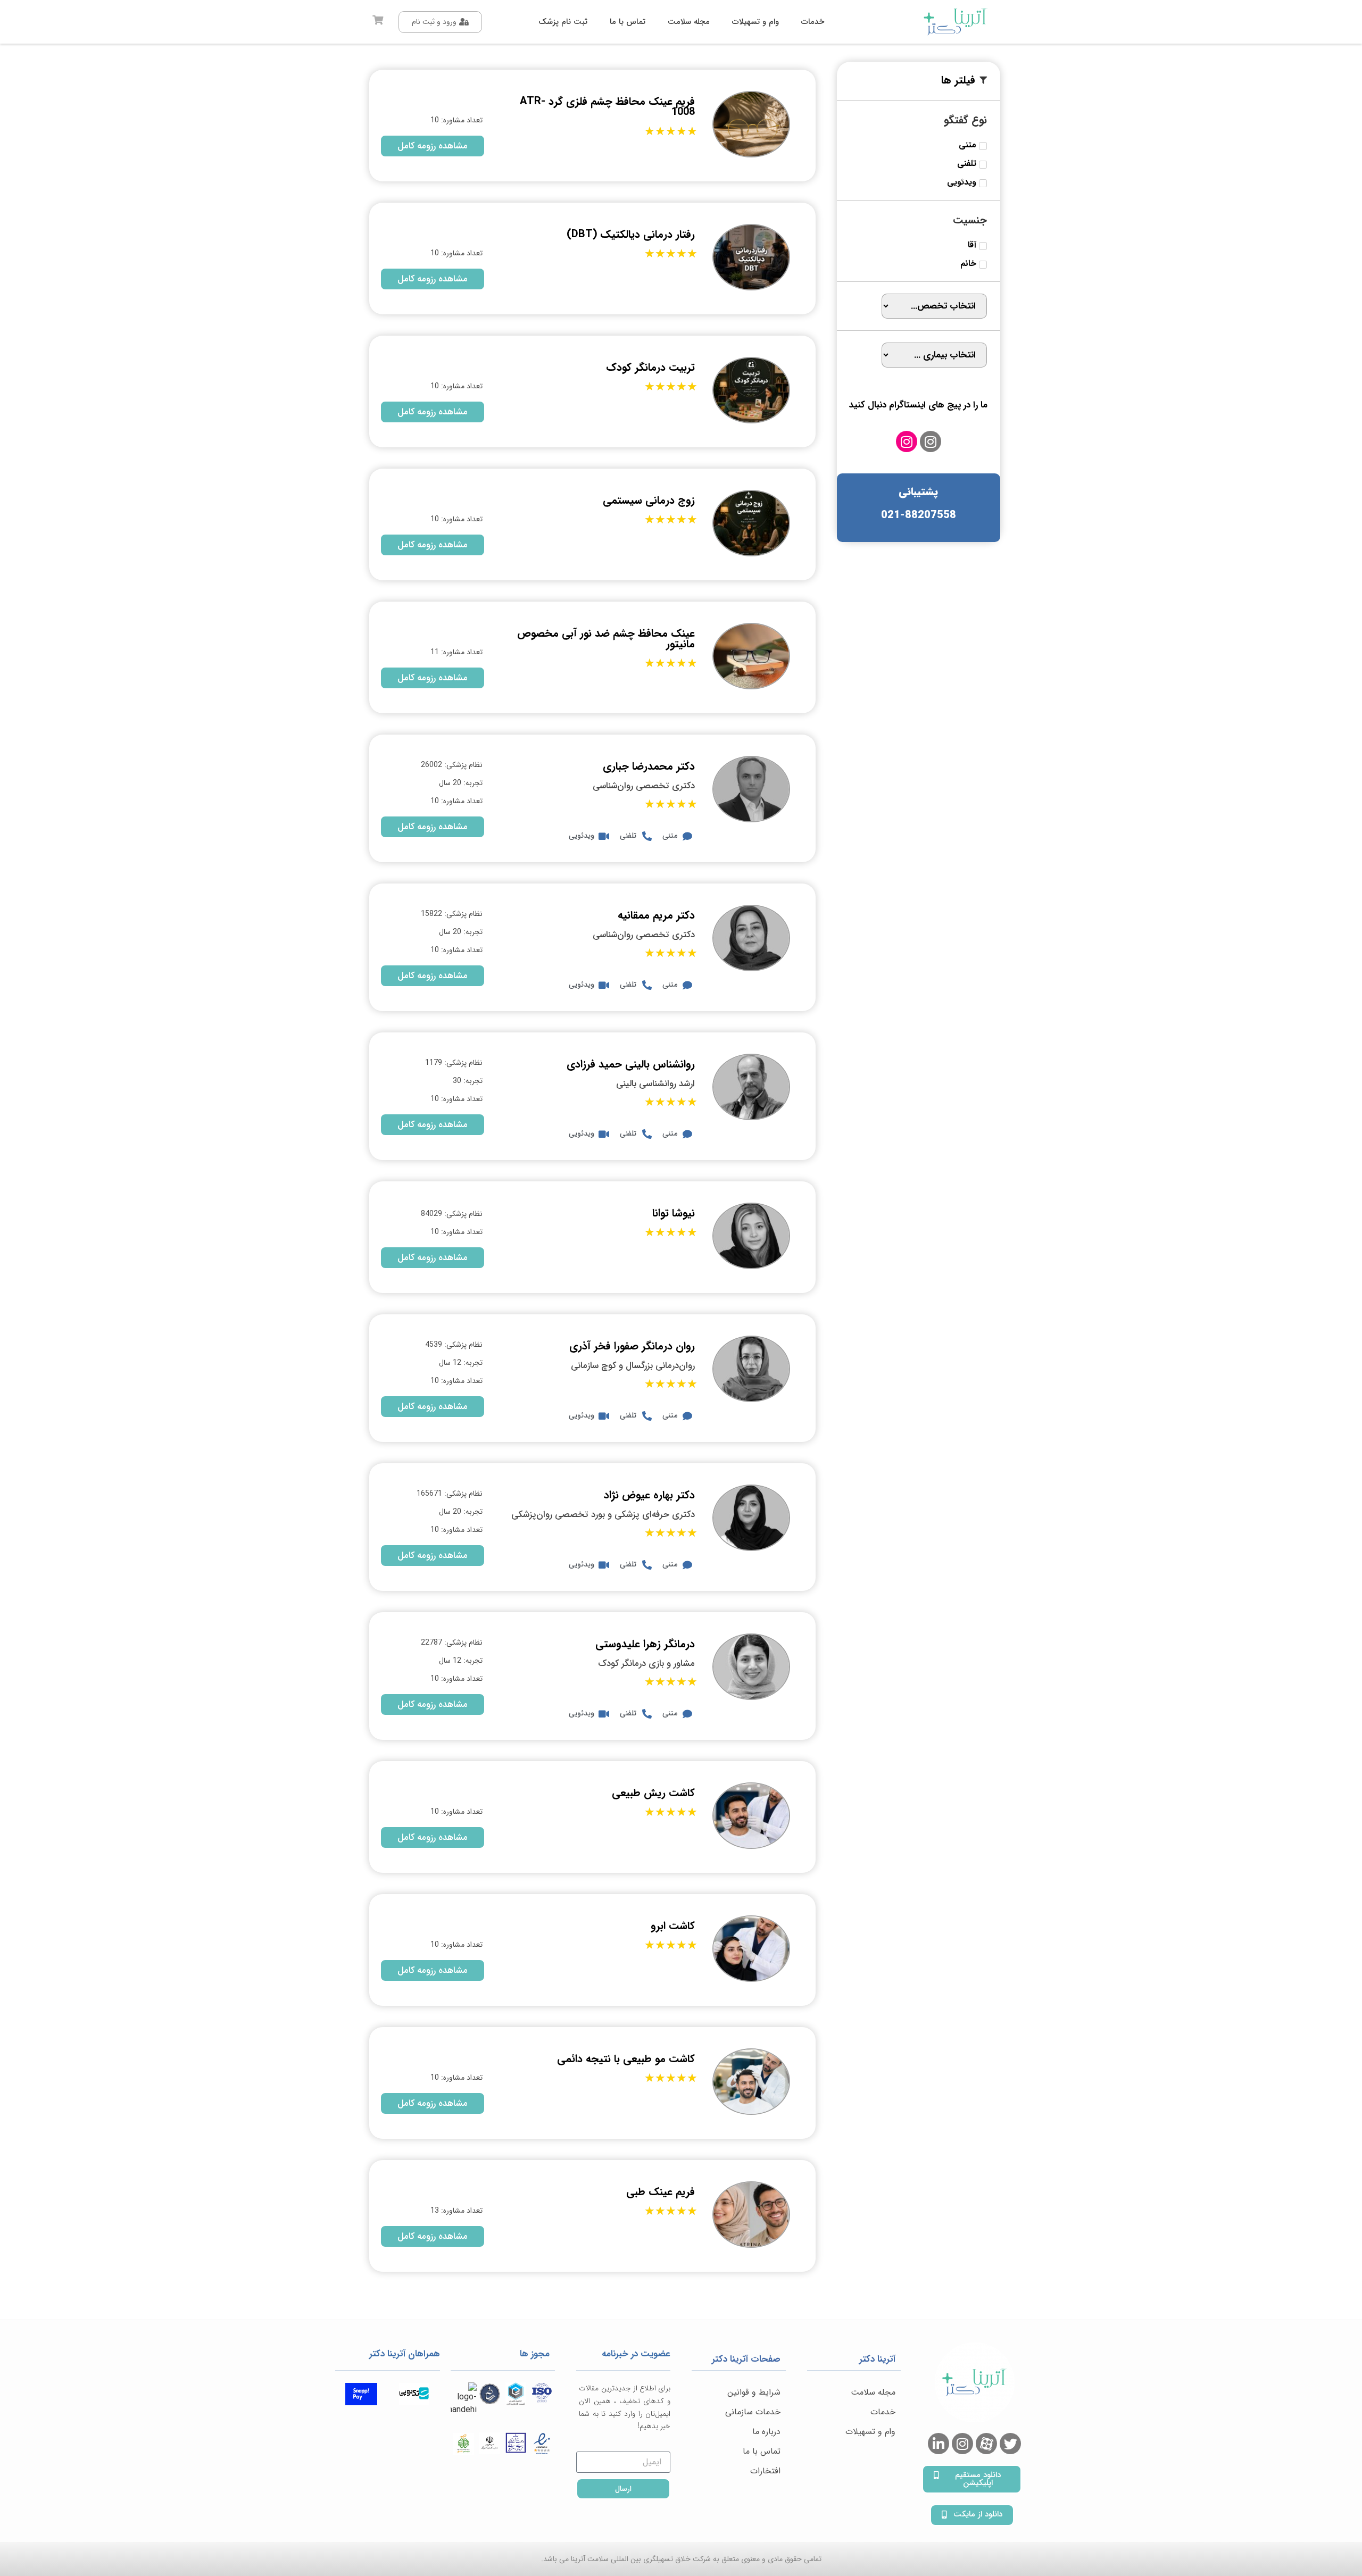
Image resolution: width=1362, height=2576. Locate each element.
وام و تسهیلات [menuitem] (755, 22)
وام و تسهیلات (870, 2432)
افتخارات (765, 2471)
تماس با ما (762, 2451)
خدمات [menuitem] (813, 22)
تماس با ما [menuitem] (628, 22)
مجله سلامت (873, 2392)
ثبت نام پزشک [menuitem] (563, 22)
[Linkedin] (939, 2444)
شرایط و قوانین (754, 2392)
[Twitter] (1010, 2444)
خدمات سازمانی (753, 2412)
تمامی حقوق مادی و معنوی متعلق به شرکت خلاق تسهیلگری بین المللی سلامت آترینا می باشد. (681, 2559)
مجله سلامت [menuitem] (689, 22)
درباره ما (766, 2432)
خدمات (883, 2412)
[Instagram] (931, 441)
